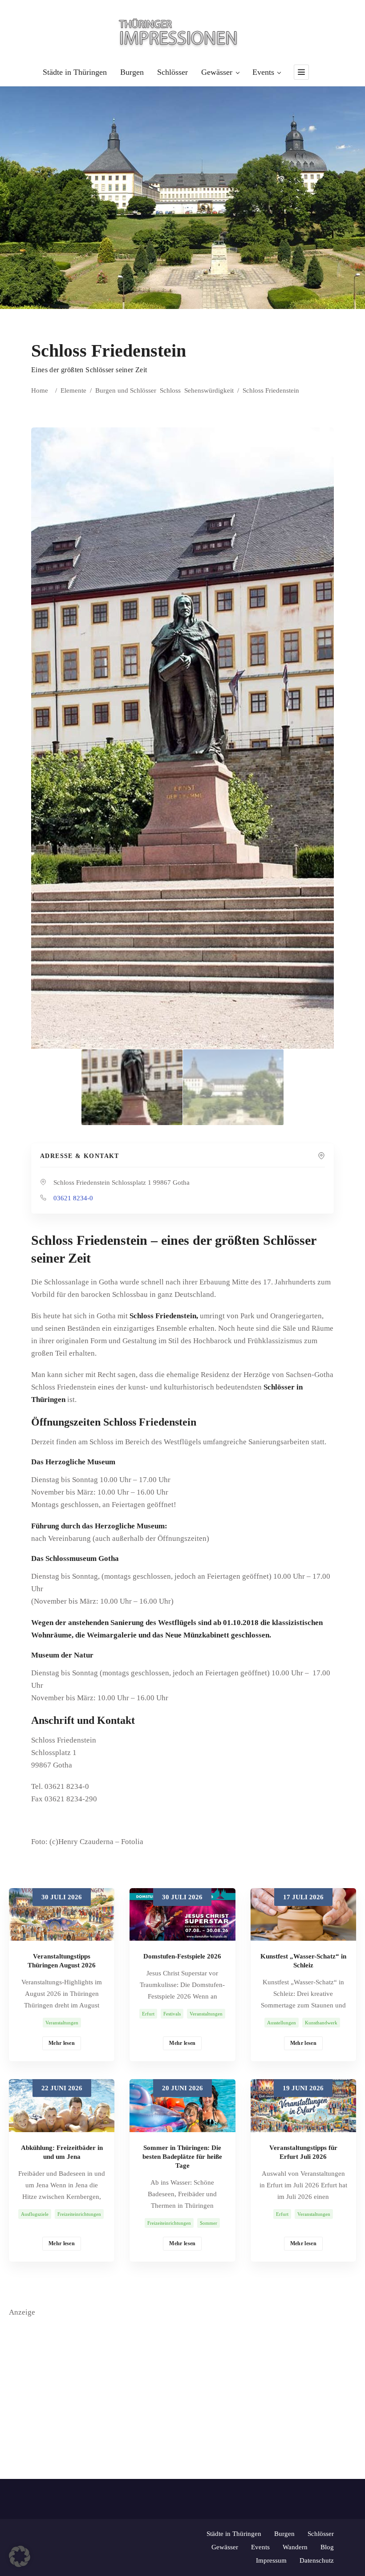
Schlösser (172, 72)
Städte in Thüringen (75, 72)
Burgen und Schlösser (126, 390)
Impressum (271, 2560)
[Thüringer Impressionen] (182, 32)
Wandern (295, 2547)
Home (40, 390)
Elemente (73, 390)
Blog (327, 2547)
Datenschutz (317, 2560)
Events (263, 72)
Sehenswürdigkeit (209, 390)
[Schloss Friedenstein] (132, 1087)
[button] (20, 2556)
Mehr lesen (62, 2043)
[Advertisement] (182, 2381)
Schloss (170, 390)
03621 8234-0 (73, 1198)
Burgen (132, 72)
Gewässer (217, 72)
